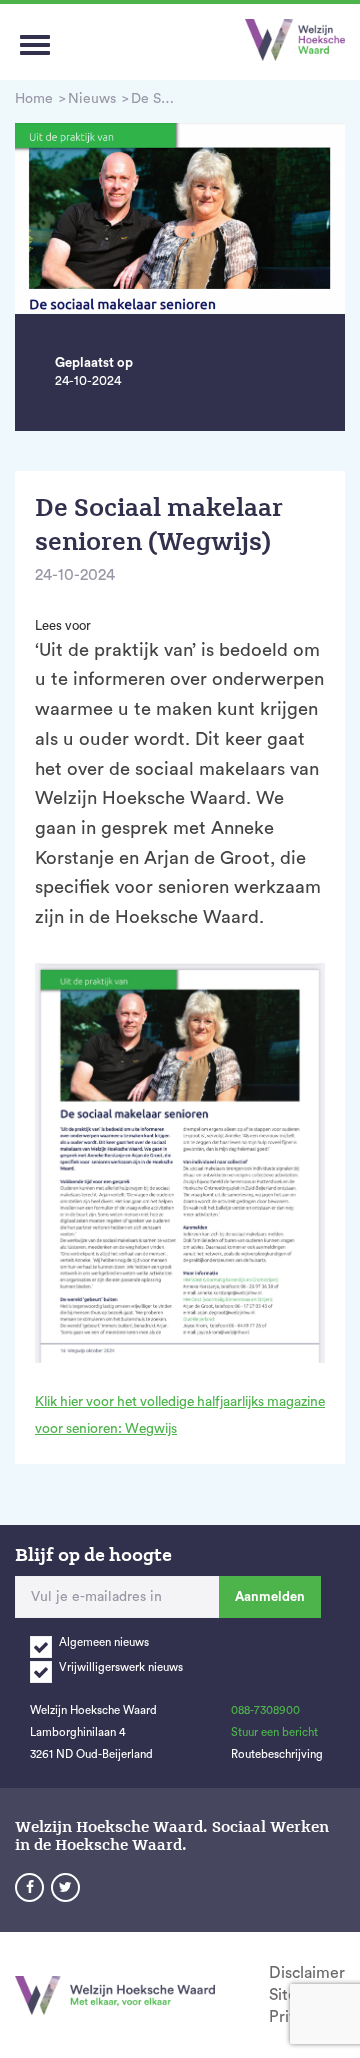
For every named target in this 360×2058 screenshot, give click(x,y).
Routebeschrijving (277, 1754)
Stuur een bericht (274, 1732)
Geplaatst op (94, 362)
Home (34, 99)
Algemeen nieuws (104, 1642)
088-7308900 (265, 1710)
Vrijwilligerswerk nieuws (121, 1667)
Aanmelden (270, 1596)
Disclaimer (307, 1973)
